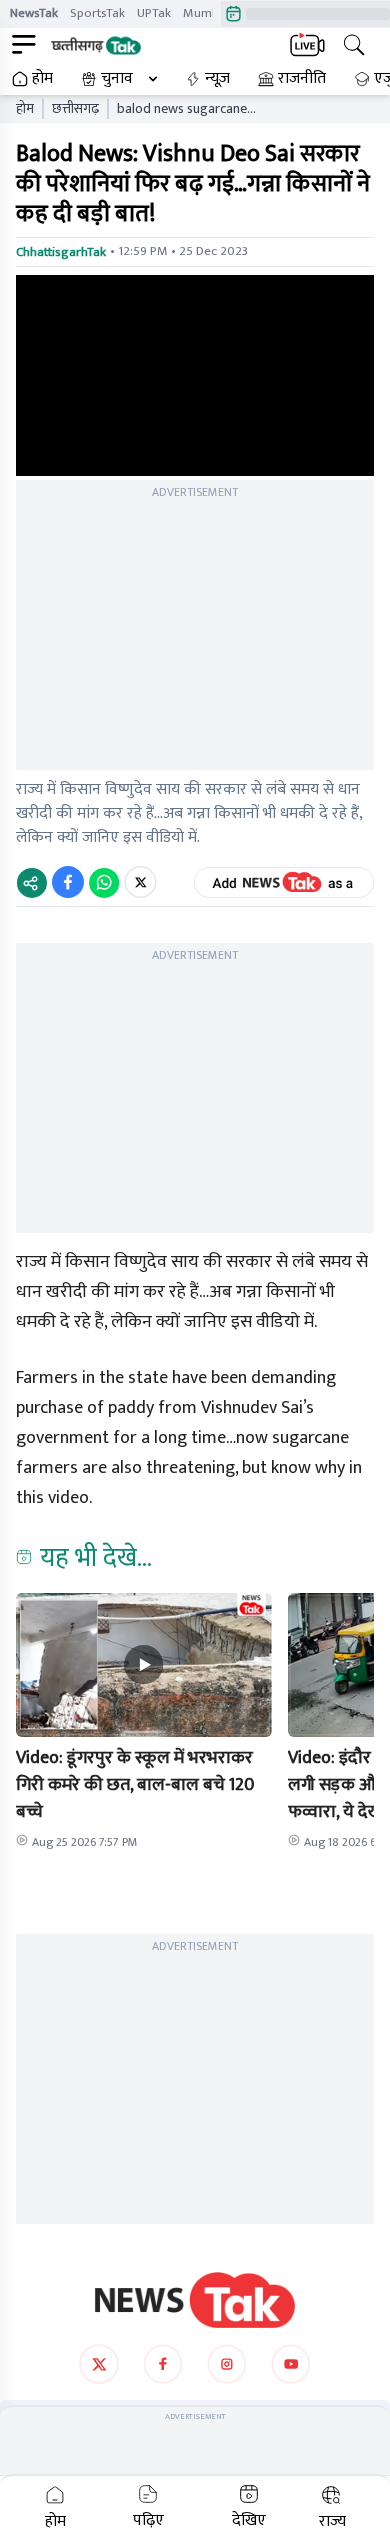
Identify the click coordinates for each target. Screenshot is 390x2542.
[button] (144, 1665)
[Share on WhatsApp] (104, 882)
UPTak (154, 13)
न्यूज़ (217, 79)
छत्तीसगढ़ (75, 109)
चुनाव (117, 79)
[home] (195, 2300)
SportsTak (97, 13)
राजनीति (302, 79)
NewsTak (34, 13)
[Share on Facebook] (68, 882)
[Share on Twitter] (140, 882)
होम (42, 79)
